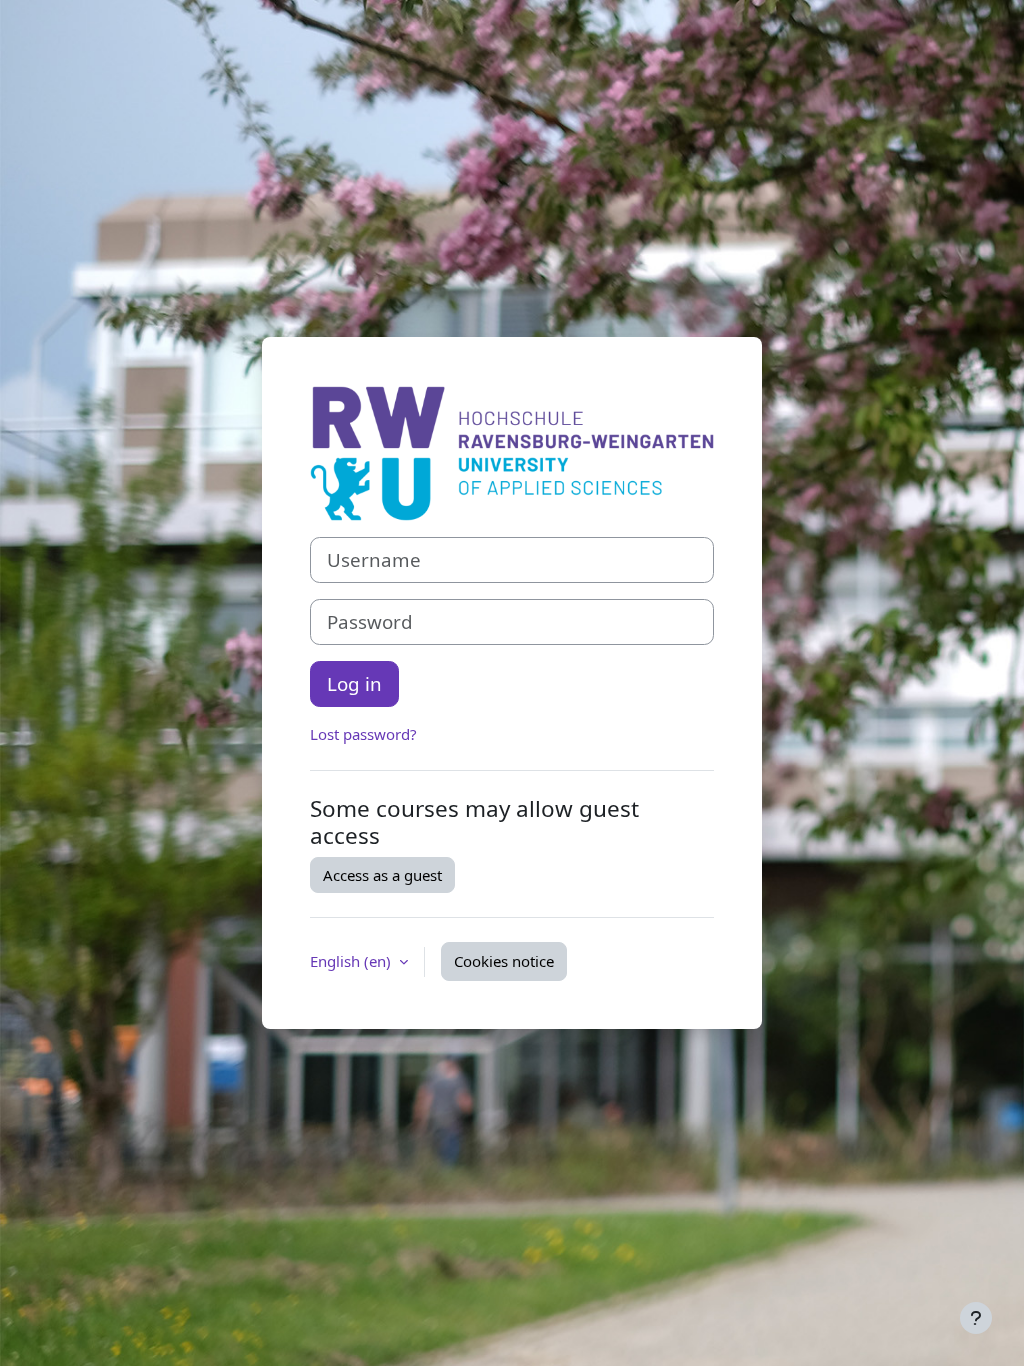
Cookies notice (504, 961)
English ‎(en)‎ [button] (352, 961)
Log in (354, 683)
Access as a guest (382, 875)
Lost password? (363, 734)
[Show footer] (976, 1318)
